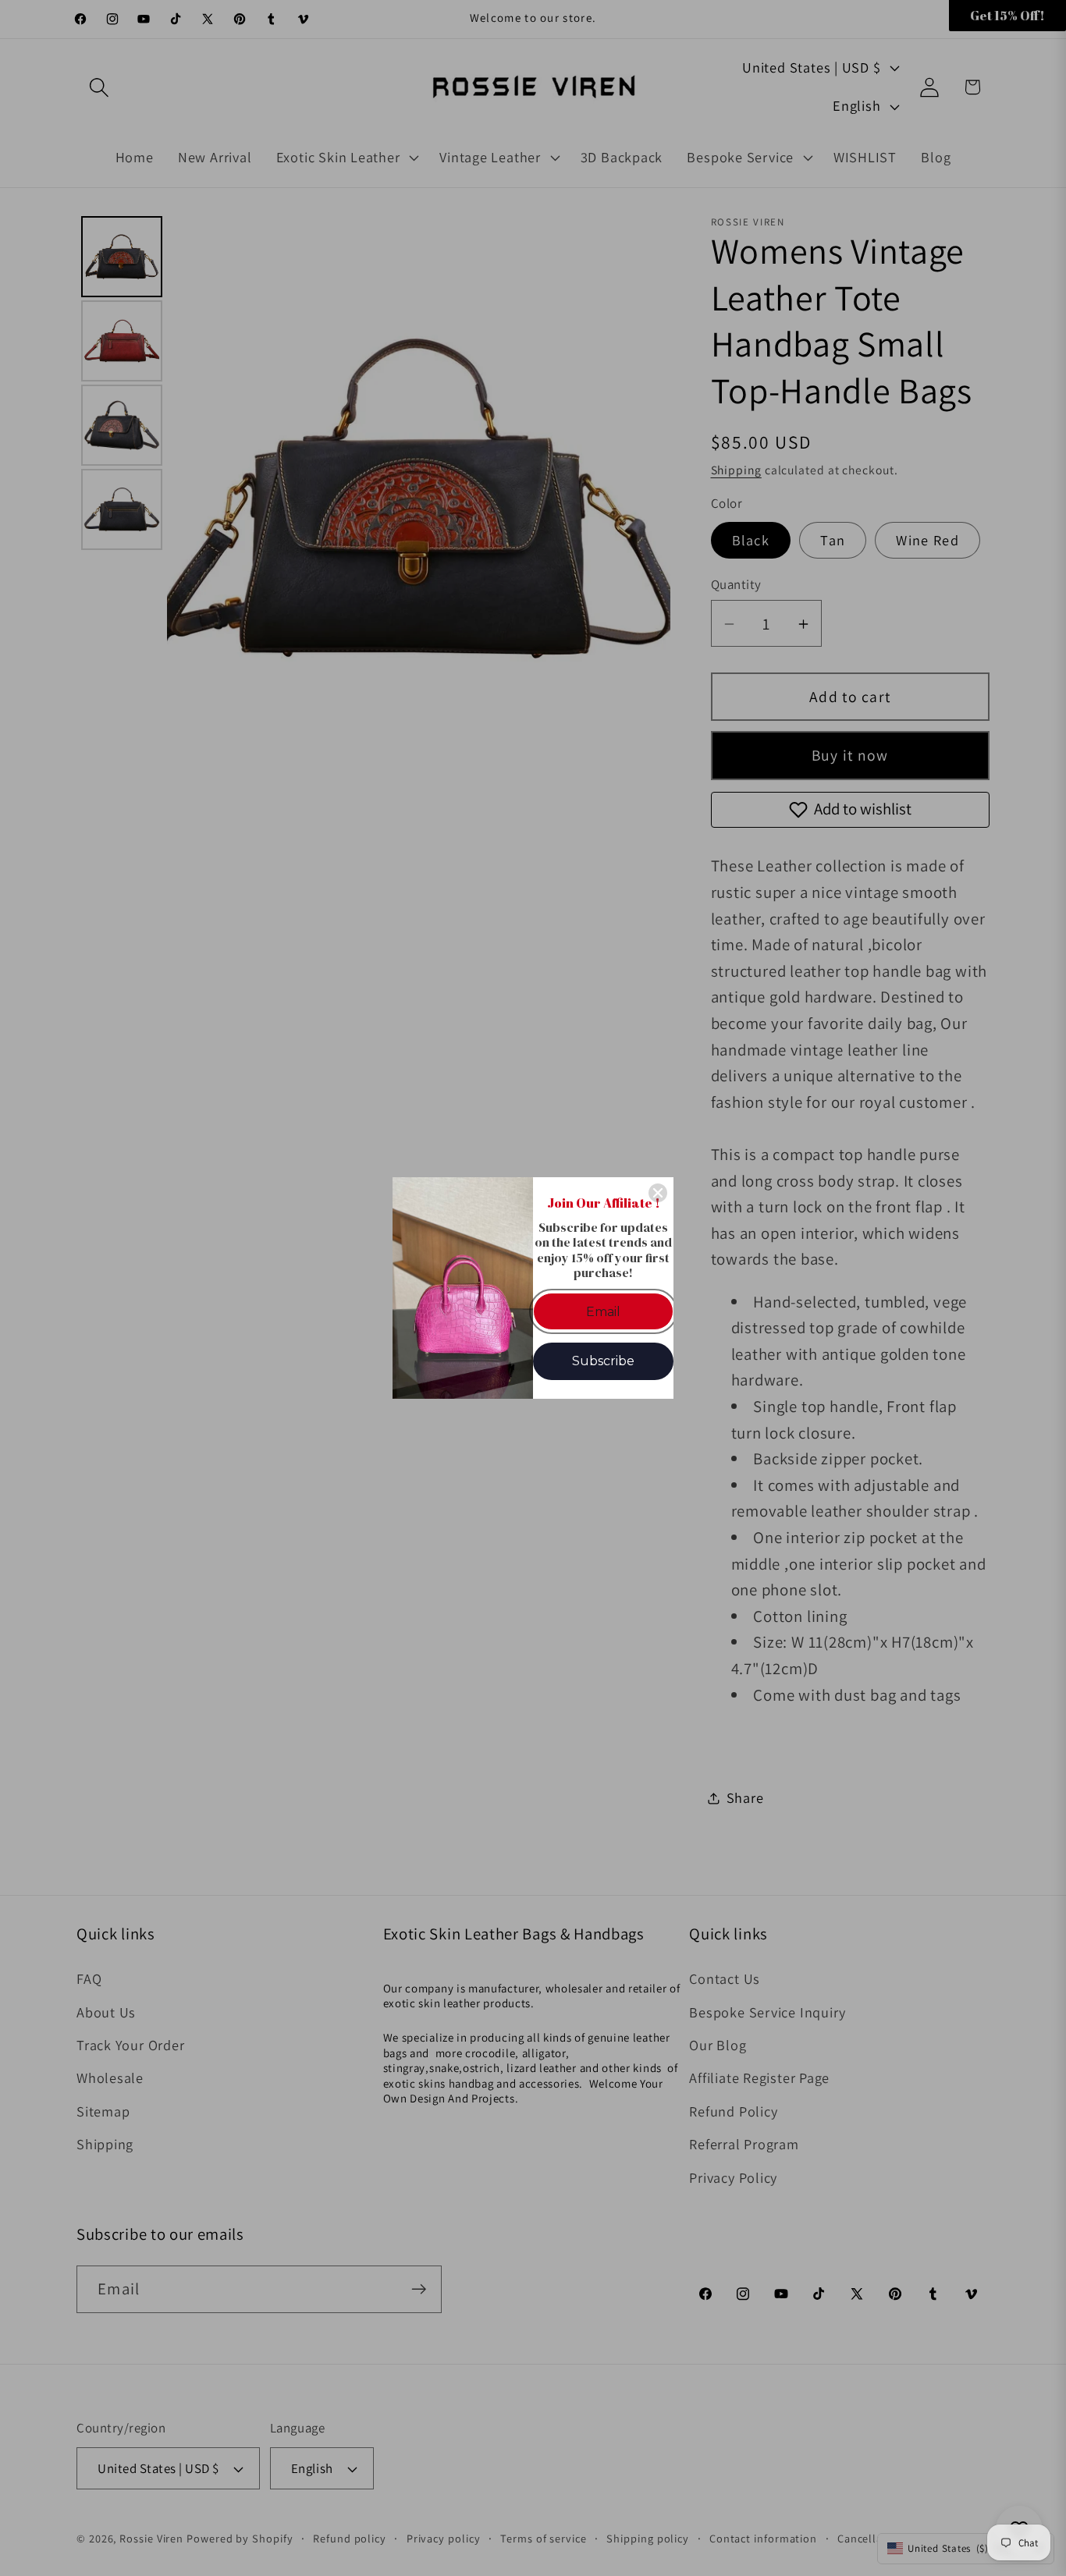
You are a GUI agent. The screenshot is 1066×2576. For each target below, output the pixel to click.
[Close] (658, 1193)
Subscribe (603, 1361)
